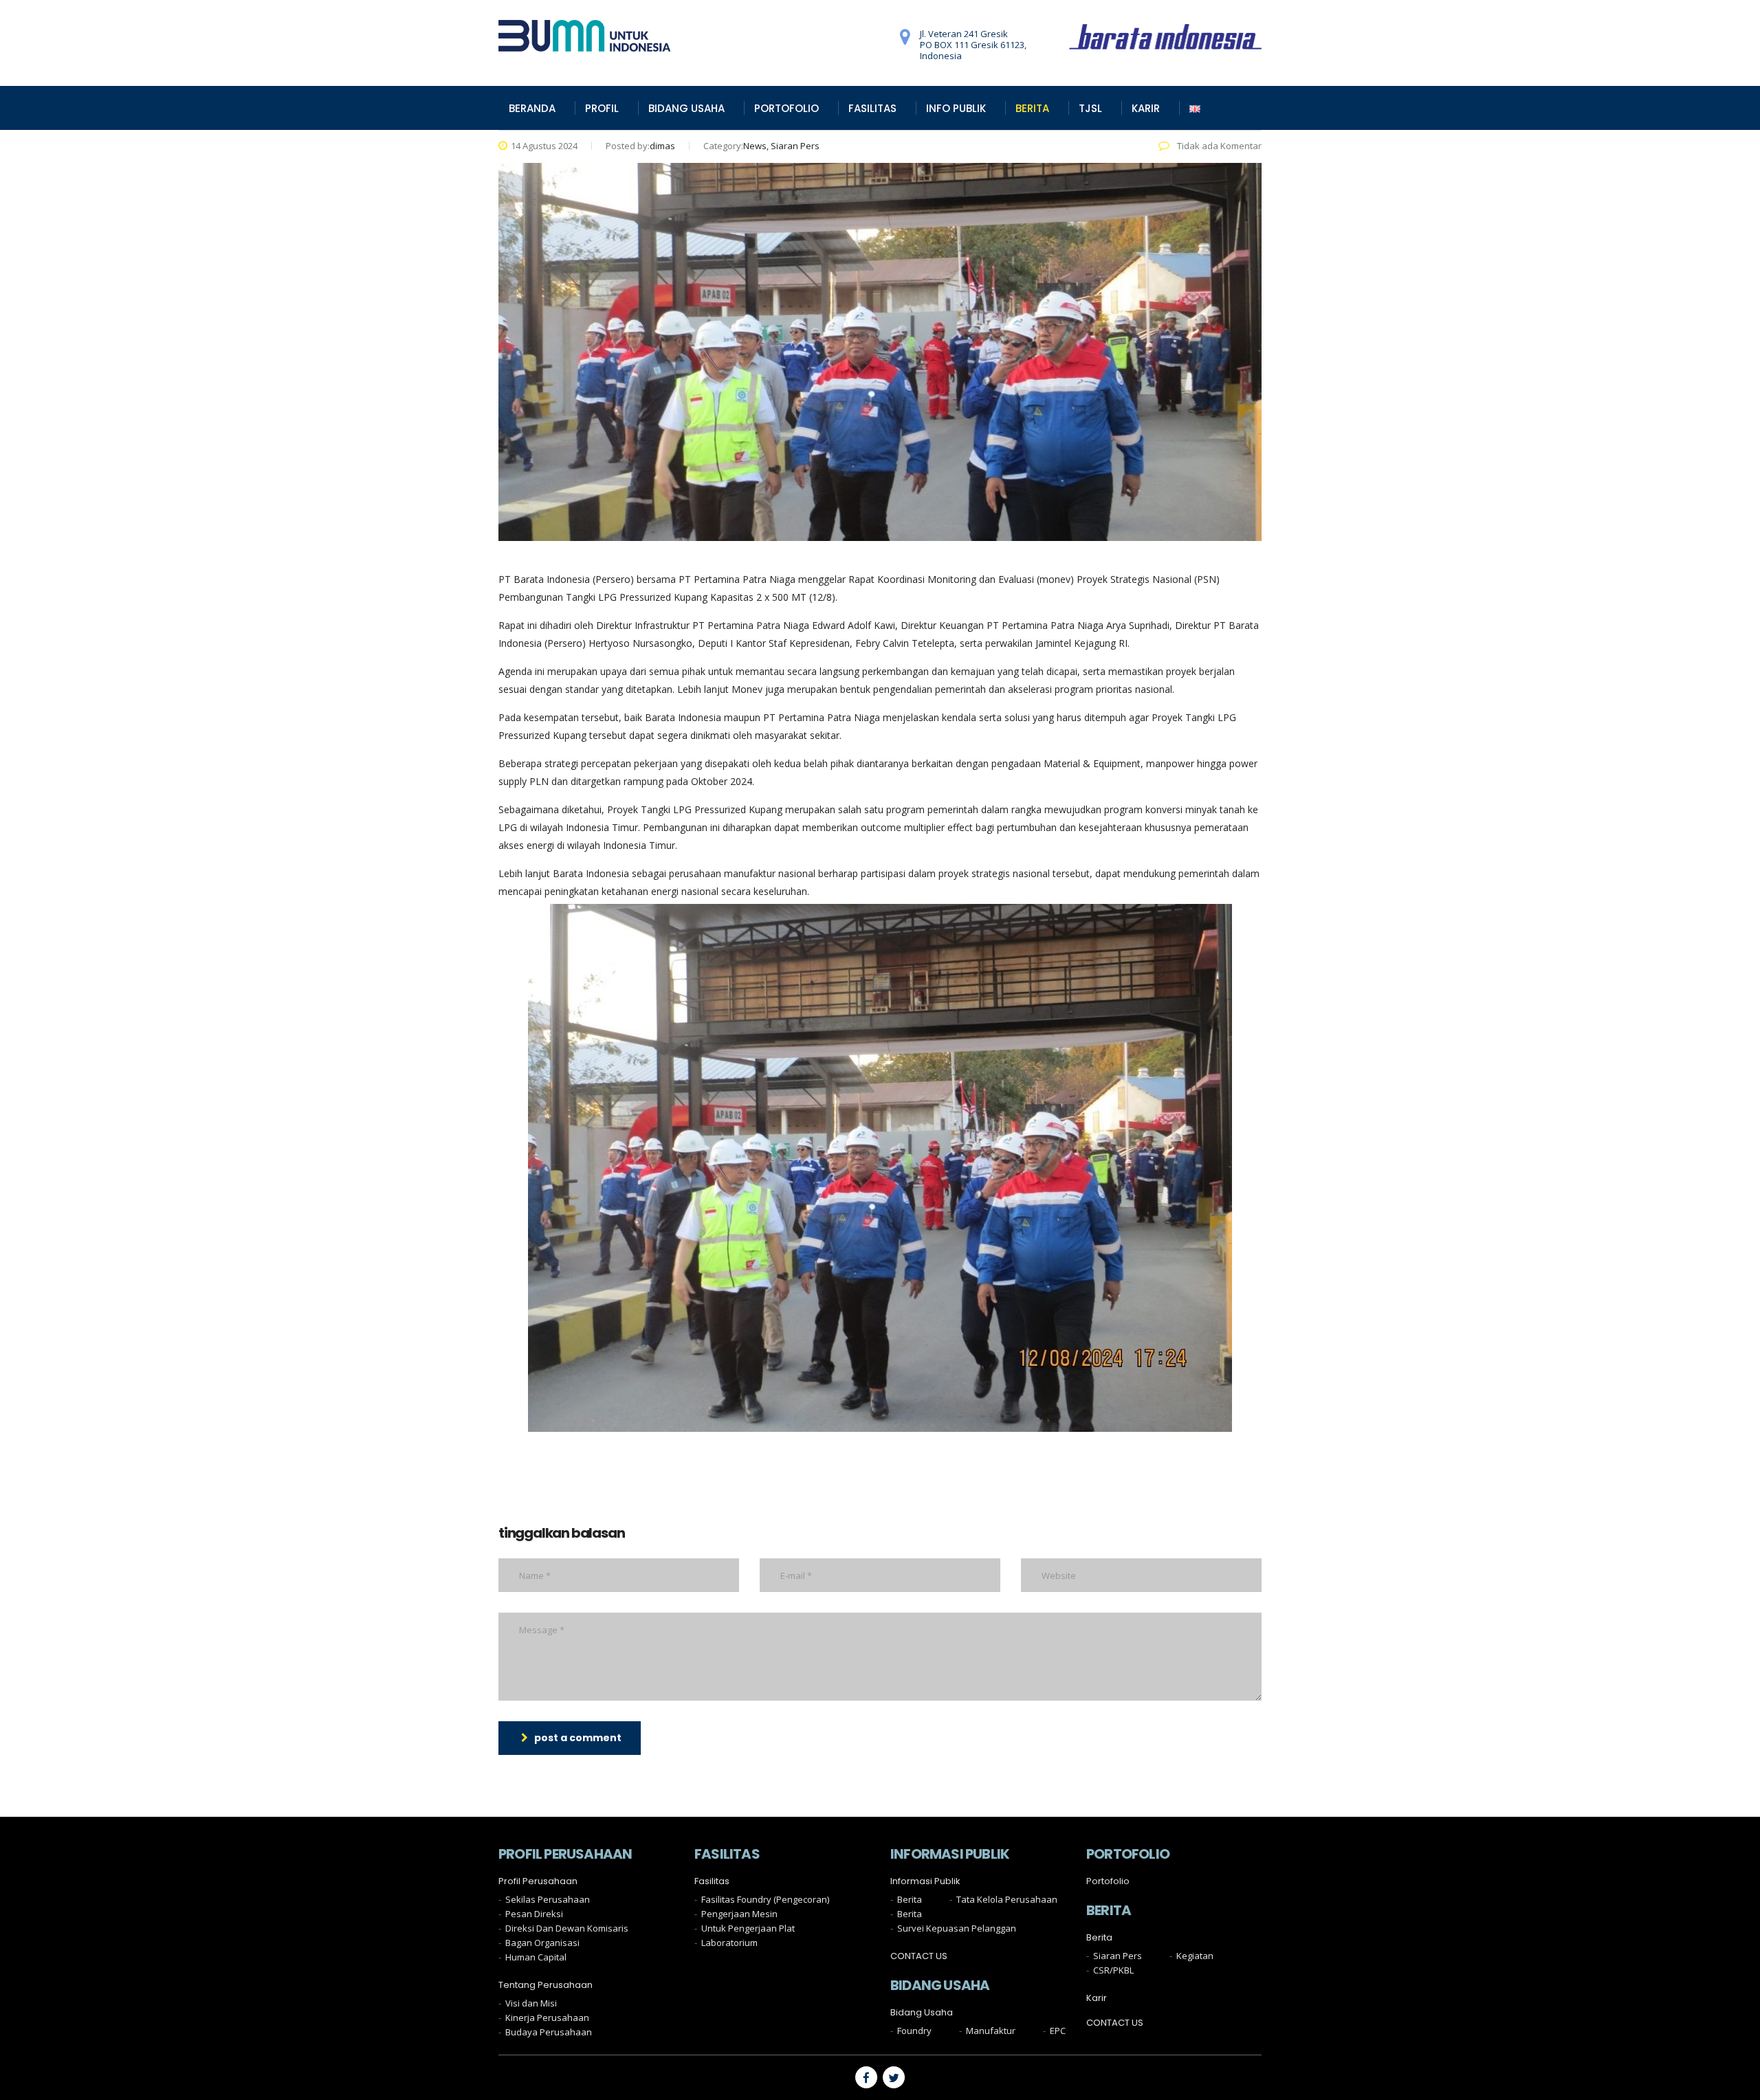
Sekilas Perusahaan (548, 1899)
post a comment (578, 1738)
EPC (1058, 2031)
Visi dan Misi (531, 2003)
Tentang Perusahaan (546, 1985)
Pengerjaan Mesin (739, 1914)
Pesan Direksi (534, 1914)
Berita (910, 1899)
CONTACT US (919, 1956)
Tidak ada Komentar (1218, 146)
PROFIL (602, 108)
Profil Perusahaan (538, 1881)
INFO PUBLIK (956, 108)
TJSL (1090, 108)
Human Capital (536, 1957)
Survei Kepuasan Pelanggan (957, 1928)
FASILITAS (872, 108)
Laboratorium (729, 1943)
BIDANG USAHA (686, 108)
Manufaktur (991, 2031)
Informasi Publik (925, 1881)
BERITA (1032, 108)
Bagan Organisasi (542, 1943)
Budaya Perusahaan (549, 2032)
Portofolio (1108, 1881)
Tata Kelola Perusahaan (1007, 1899)
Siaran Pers (1118, 1956)
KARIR (1146, 108)
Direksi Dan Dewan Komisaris (567, 1928)
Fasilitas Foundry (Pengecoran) (765, 1899)
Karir (1097, 1998)
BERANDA (532, 108)
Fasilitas (712, 1881)
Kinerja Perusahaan (547, 2018)
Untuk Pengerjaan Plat (748, 1928)
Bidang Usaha (922, 2013)
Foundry (914, 2031)
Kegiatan (1195, 1956)
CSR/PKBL (1113, 1970)
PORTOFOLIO (786, 108)
